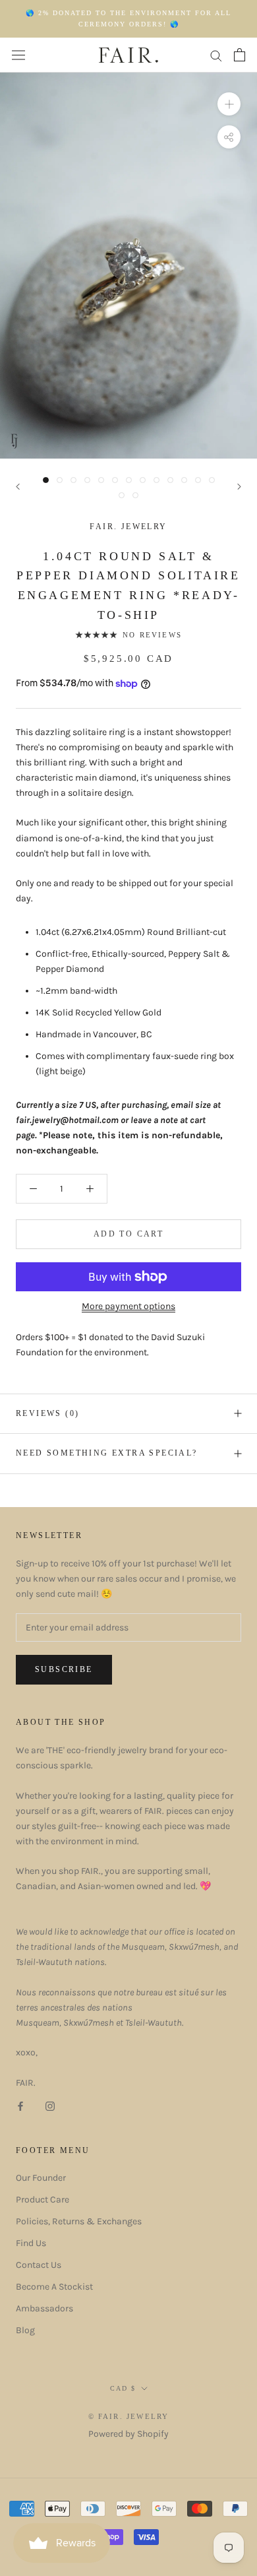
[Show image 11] (184, 480)
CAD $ (123, 2388)
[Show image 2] (60, 480)
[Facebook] (20, 2105)
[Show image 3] (73, 480)
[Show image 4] (87, 480)
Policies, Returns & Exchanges (79, 2221)
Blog (25, 2330)
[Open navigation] (18, 55)
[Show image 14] (122, 495)
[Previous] (18, 487)
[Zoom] (229, 104)
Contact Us (39, 2265)
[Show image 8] (143, 480)
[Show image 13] (212, 480)
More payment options (128, 1306)
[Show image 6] (115, 480)
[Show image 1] (46, 480)
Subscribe (64, 1669)
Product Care (43, 2200)
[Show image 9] (157, 480)
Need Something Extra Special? (107, 1453)
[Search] (216, 55)
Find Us (31, 2243)
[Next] (239, 487)
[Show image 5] (101, 480)
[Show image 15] (135, 495)
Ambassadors (44, 2308)
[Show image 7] (129, 480)
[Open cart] (240, 55)
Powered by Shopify (128, 2434)
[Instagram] (50, 2105)
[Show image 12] (198, 480)
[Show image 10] (170, 480)
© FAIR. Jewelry (129, 2416)
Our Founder (41, 2178)
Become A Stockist (54, 2287)
